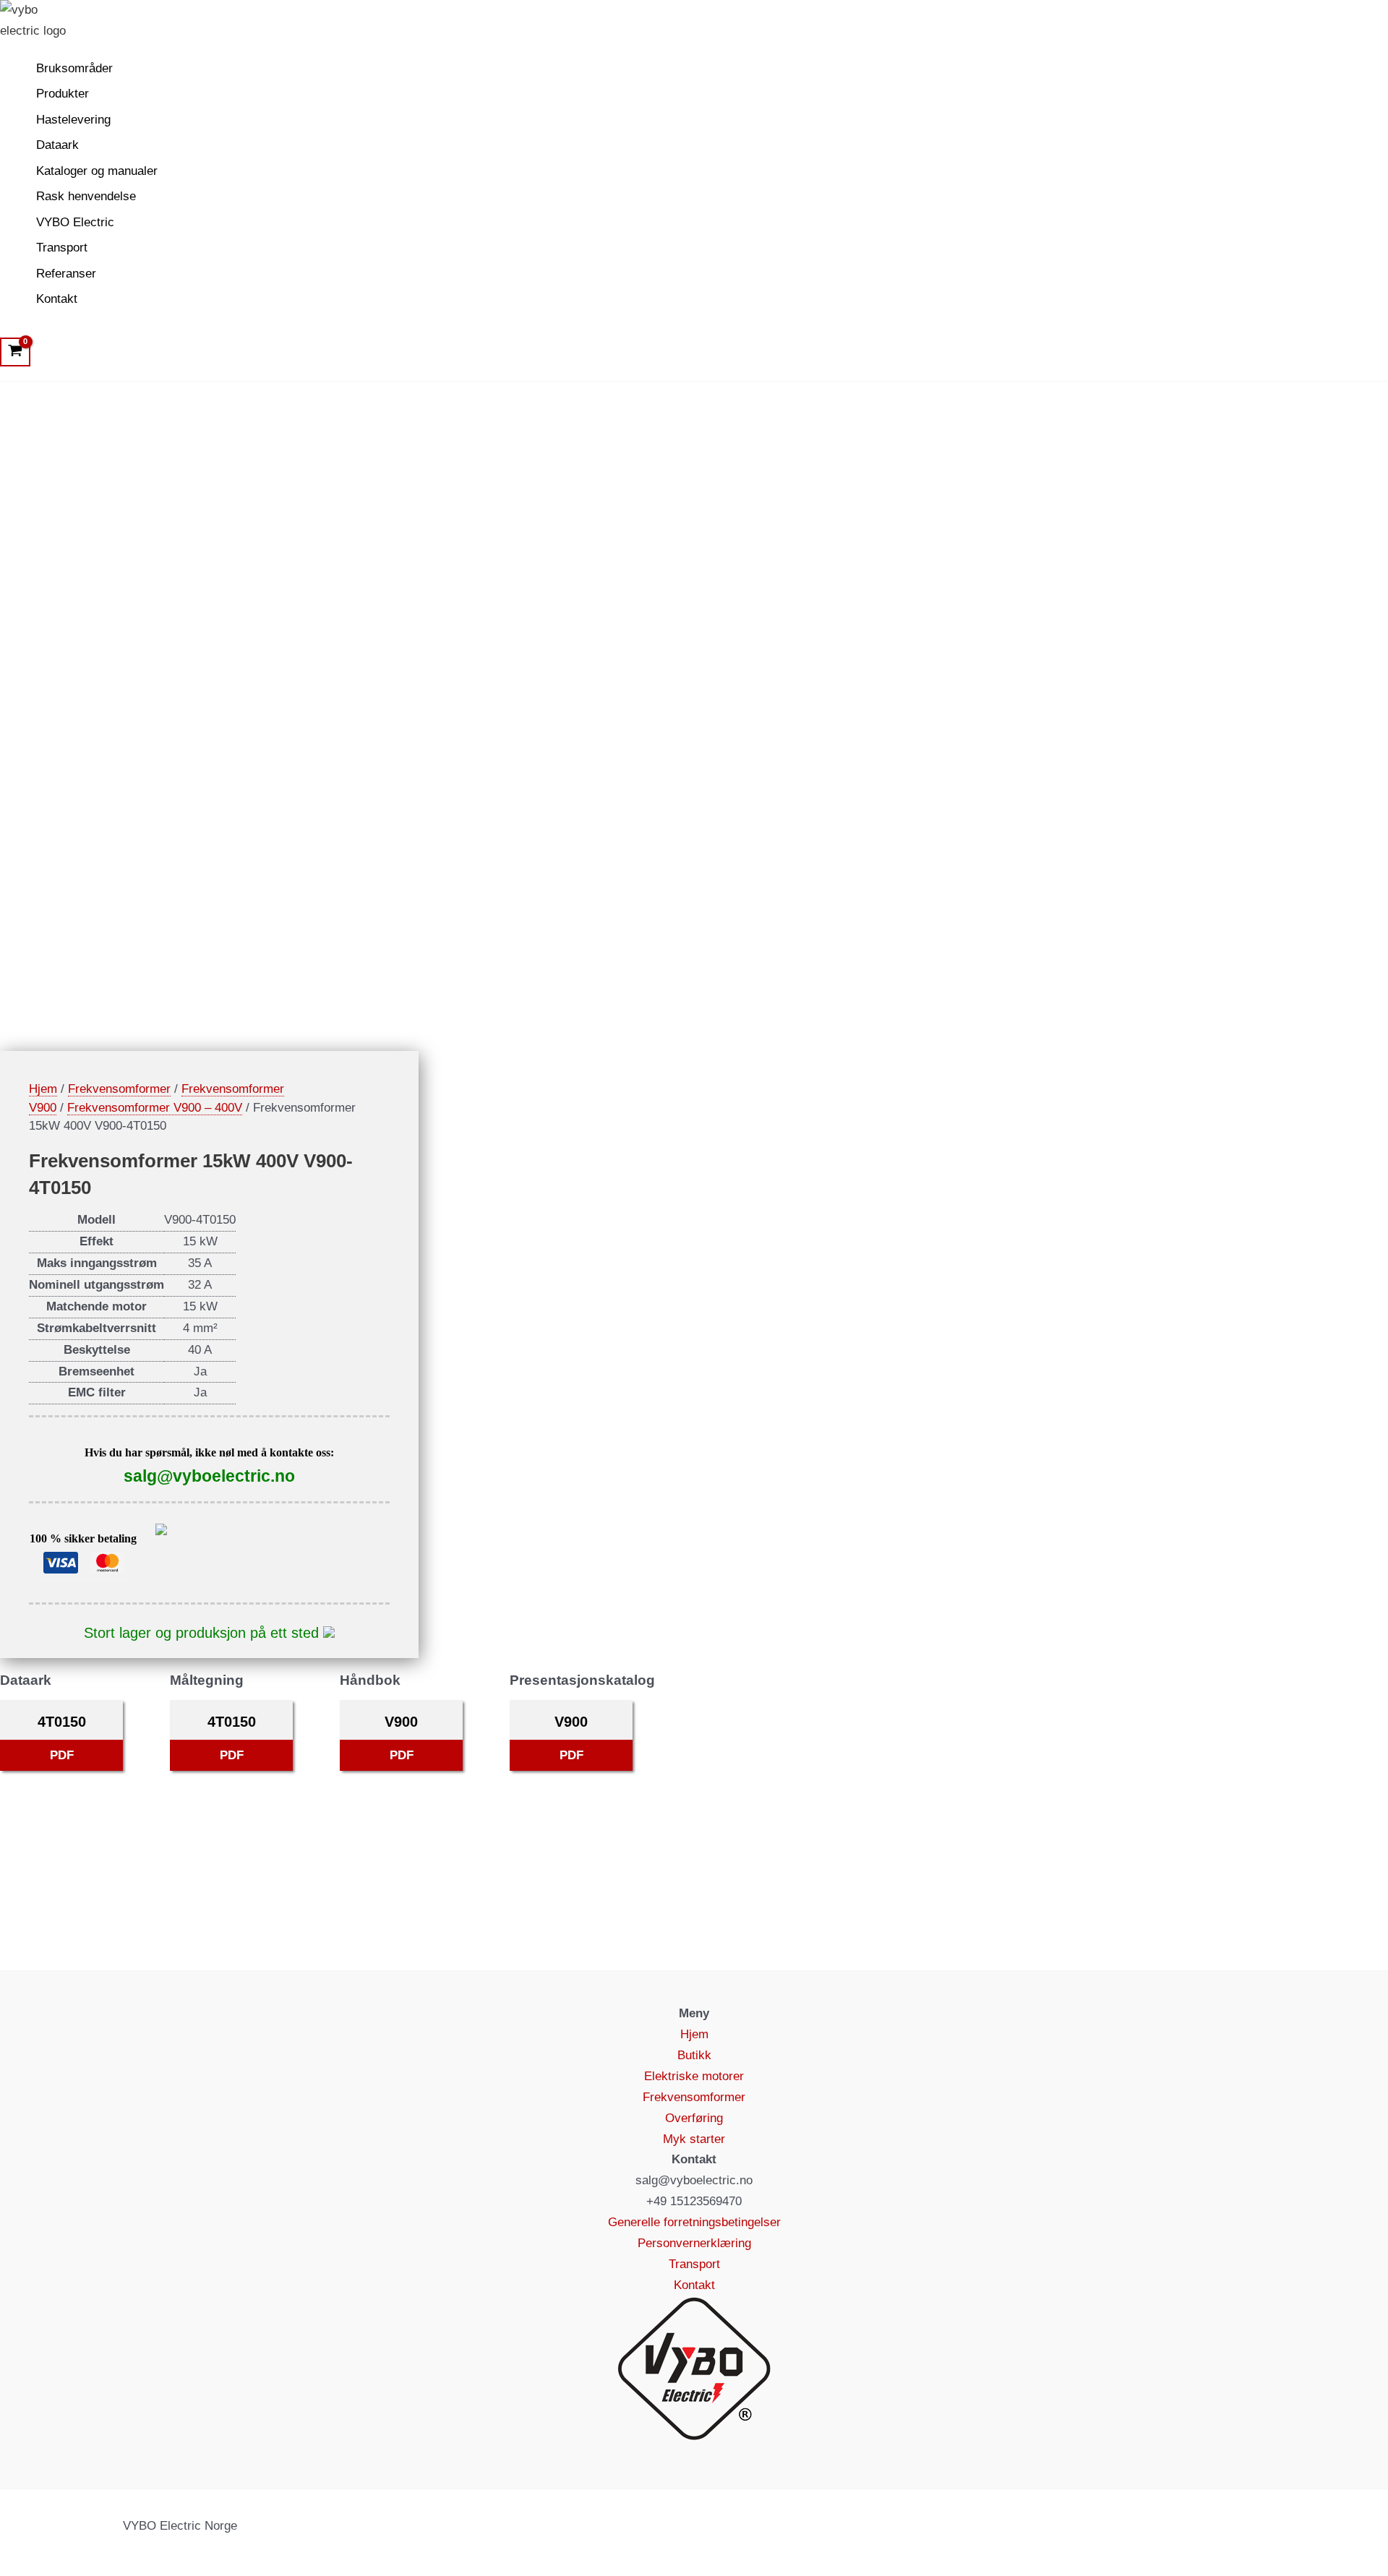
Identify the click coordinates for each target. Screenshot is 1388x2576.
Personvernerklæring (694, 2243)
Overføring (694, 2118)
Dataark (57, 145)
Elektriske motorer (694, 2076)
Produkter (63, 94)
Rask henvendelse (86, 196)
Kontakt (57, 299)
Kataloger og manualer (97, 171)
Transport (62, 248)
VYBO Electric (75, 222)
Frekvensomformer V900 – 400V (155, 1108)
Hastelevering (73, 120)
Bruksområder (74, 68)
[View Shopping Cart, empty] (15, 352)
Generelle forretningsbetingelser (694, 2222)
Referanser (66, 274)
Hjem (43, 1089)
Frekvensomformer (119, 1089)
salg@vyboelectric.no (209, 1476)
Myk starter (694, 2139)
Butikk (694, 2055)
